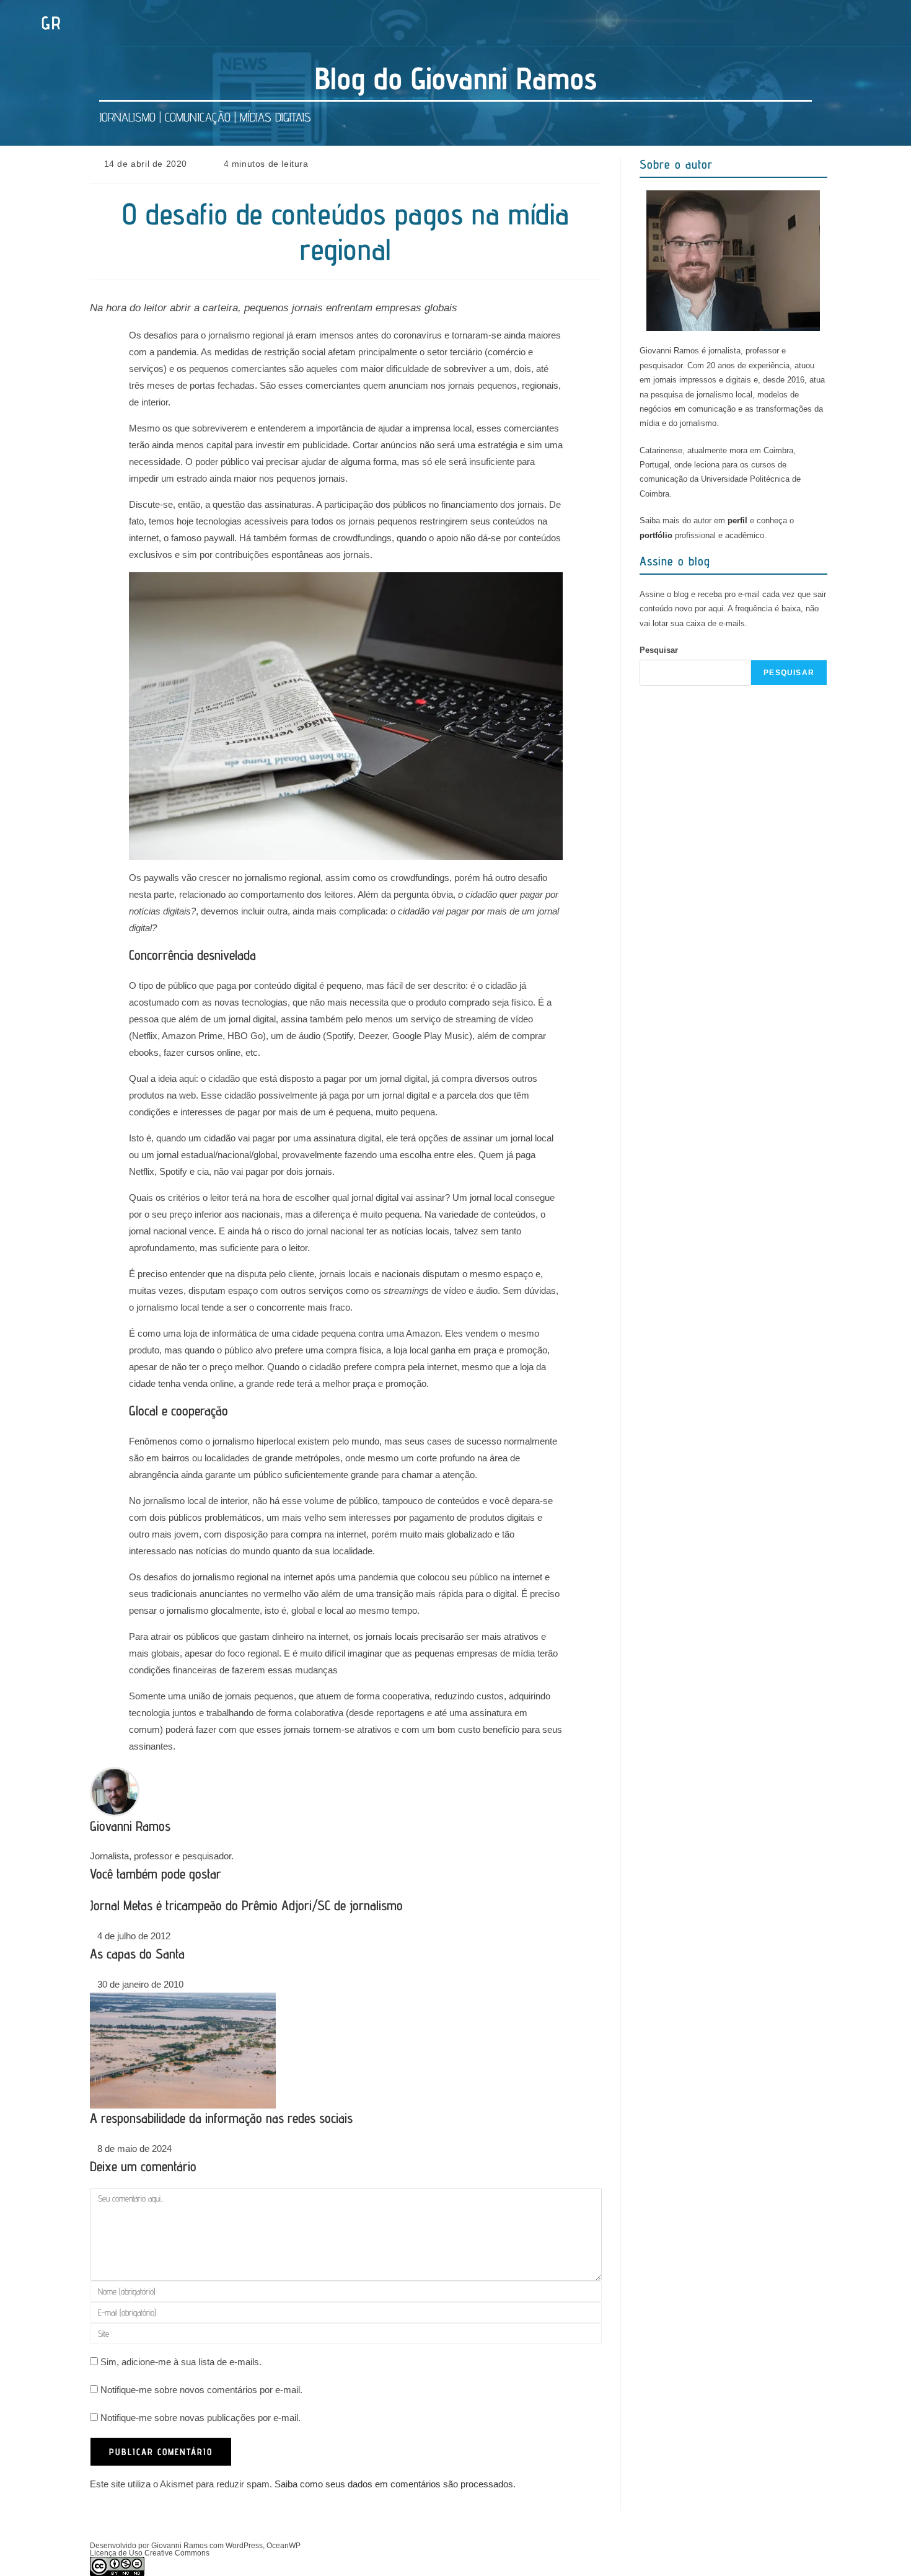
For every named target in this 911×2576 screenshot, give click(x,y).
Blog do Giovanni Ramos (456, 78)
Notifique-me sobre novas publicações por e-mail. (200, 2418)
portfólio (656, 535)
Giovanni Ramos (130, 1826)
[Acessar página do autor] (115, 1790)
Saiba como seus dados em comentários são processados (394, 2484)
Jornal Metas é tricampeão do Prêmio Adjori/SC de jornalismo (246, 1905)
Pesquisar (659, 650)
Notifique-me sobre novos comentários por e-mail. (201, 2390)
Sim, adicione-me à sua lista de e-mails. (180, 2362)
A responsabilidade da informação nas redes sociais (221, 2118)
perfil (737, 520)
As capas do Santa (137, 1954)
